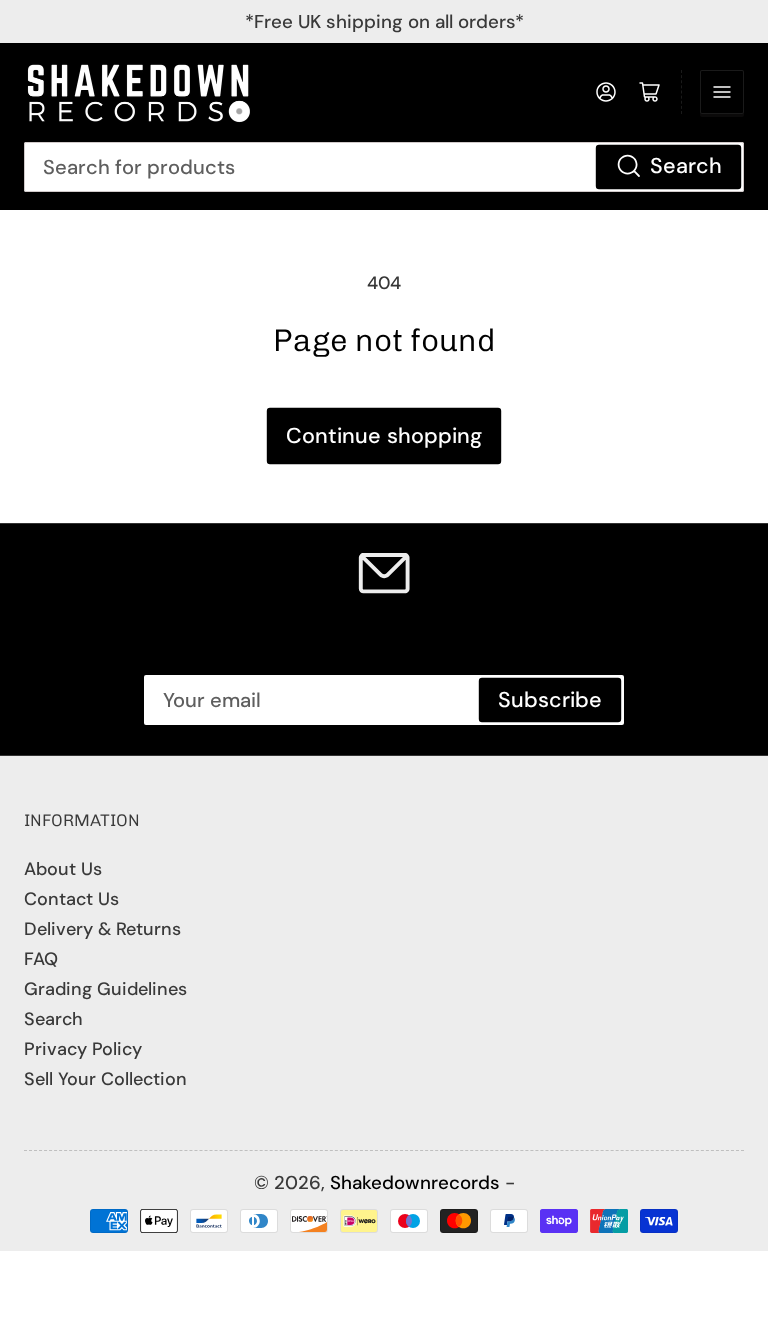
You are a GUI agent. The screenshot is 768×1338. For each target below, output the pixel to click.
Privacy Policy (83, 1049)
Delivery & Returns (102, 929)
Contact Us (71, 899)
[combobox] (384, 167)
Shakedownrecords (415, 1182)
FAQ (41, 959)
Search (686, 166)
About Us (63, 869)
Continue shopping (384, 436)
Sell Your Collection (105, 1079)
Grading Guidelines (105, 989)
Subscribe (550, 700)
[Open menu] (722, 92)
